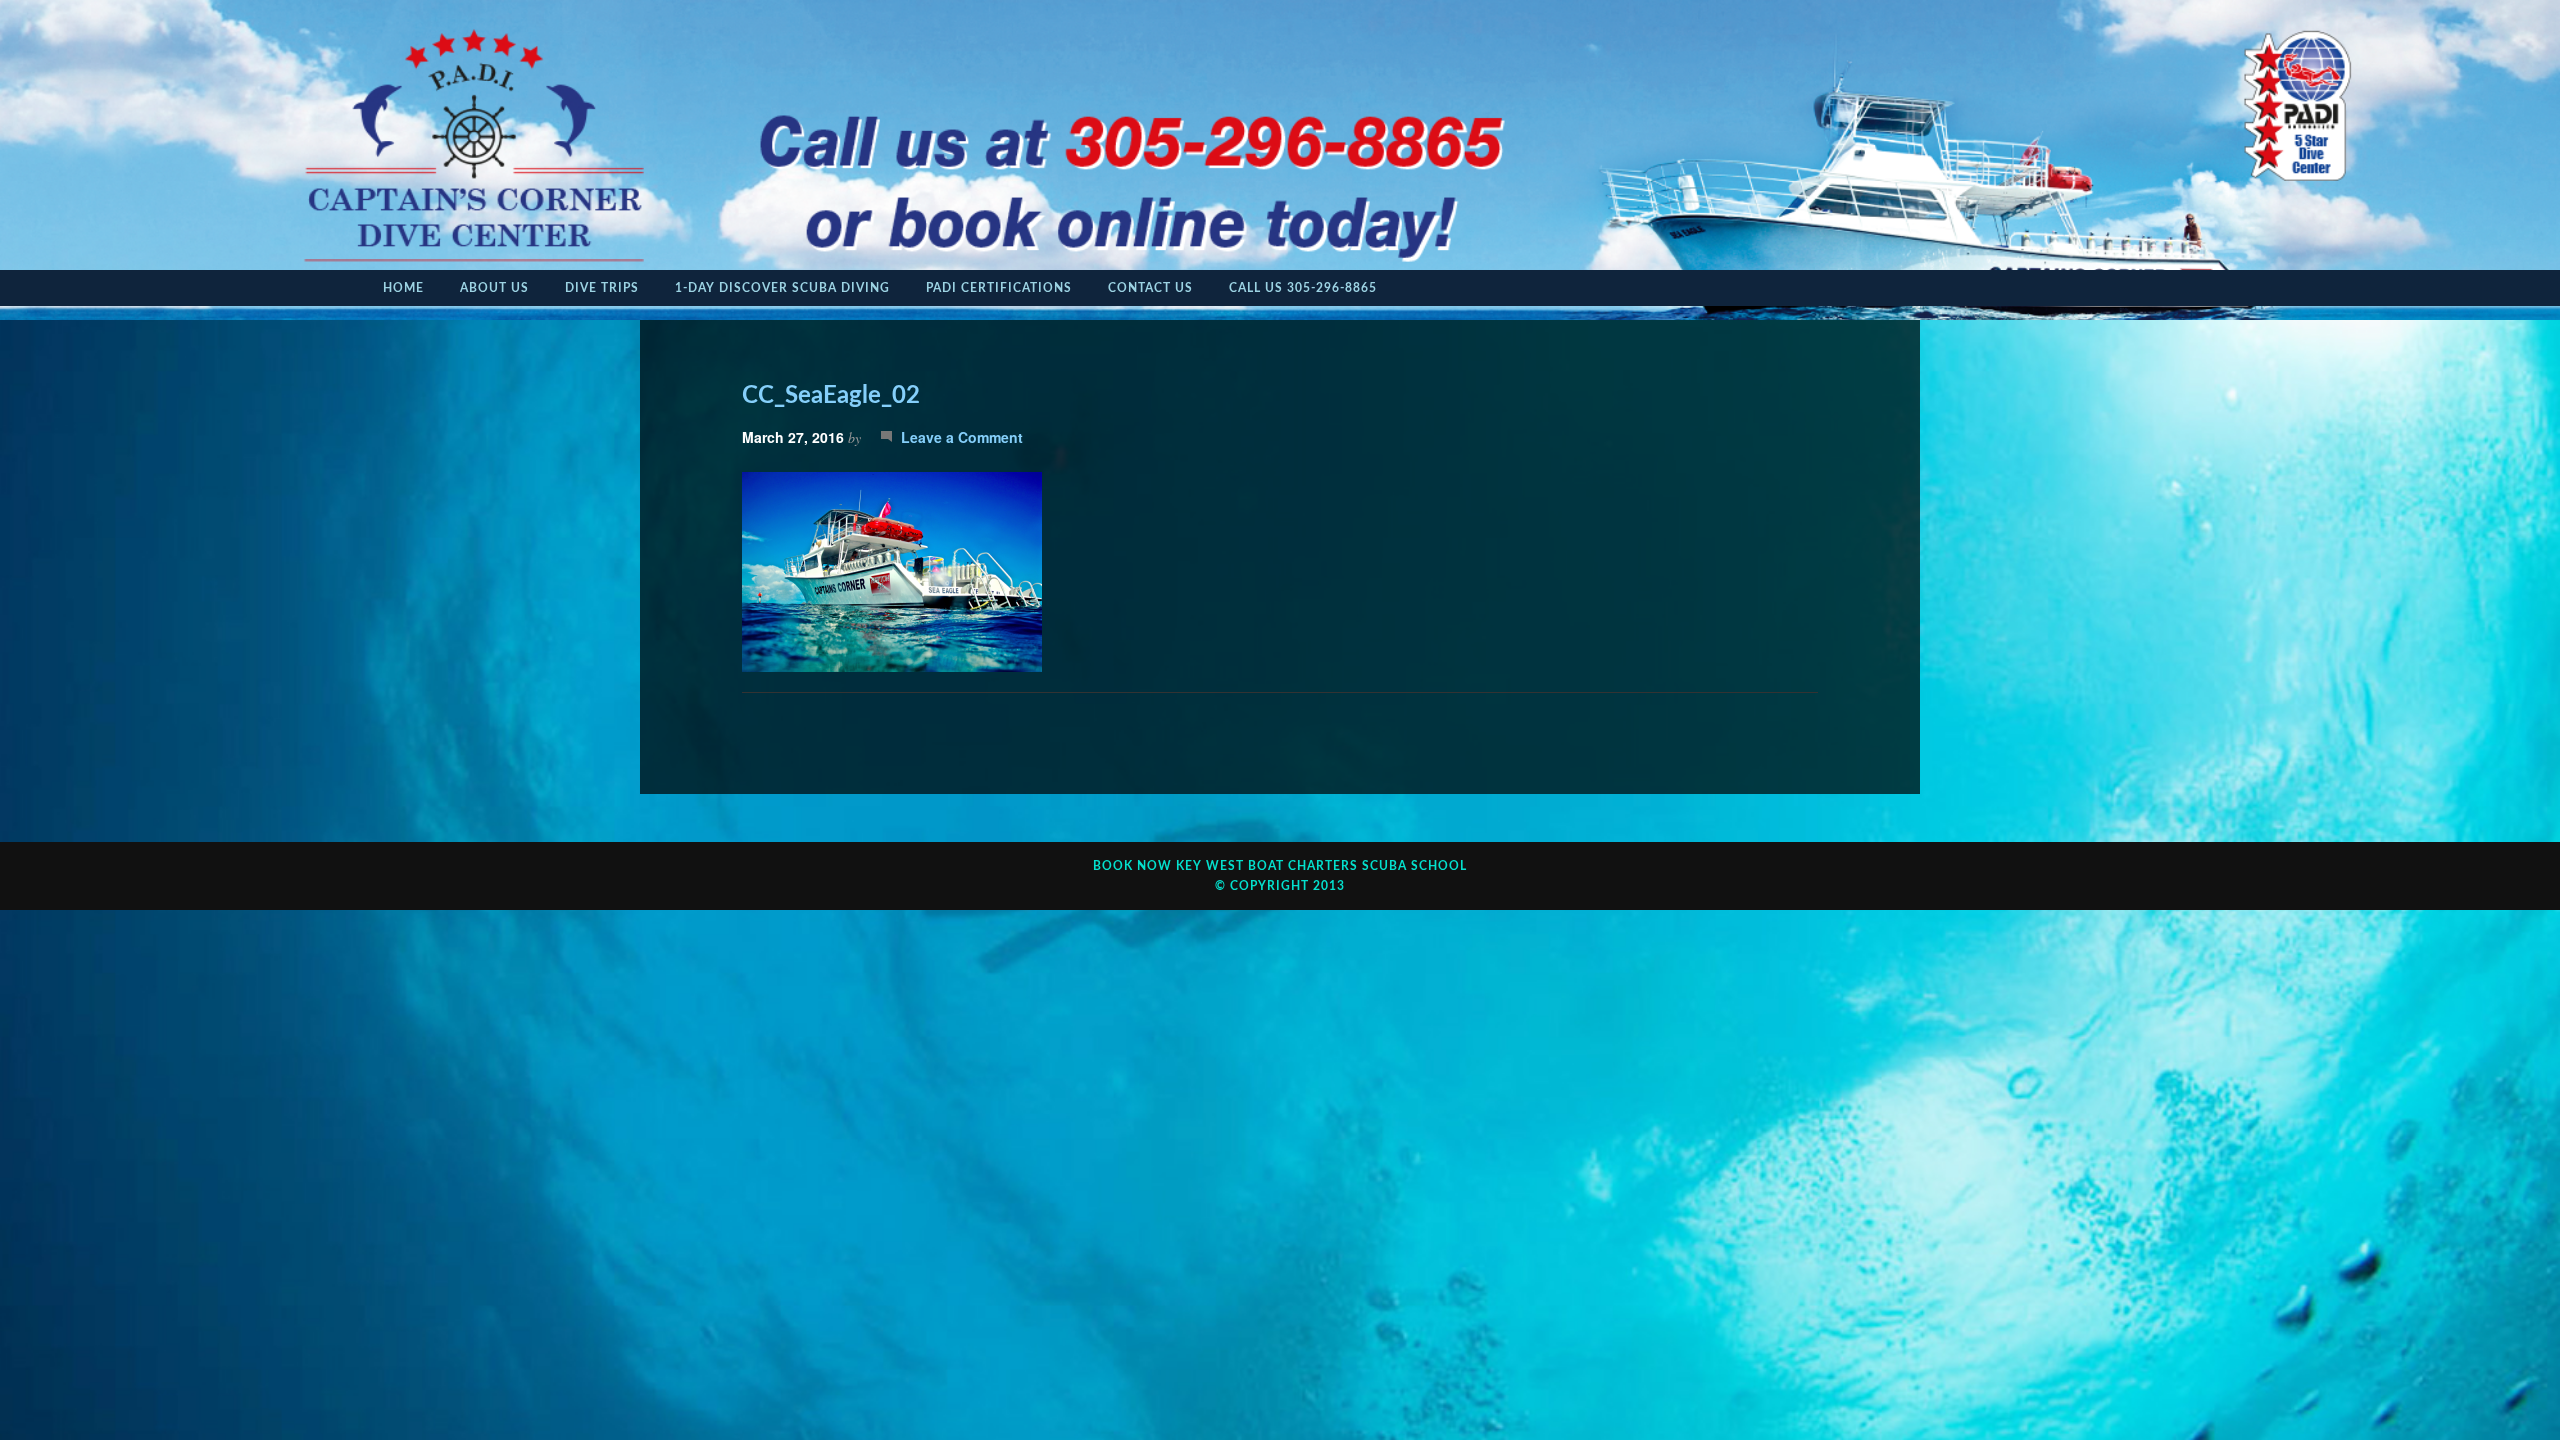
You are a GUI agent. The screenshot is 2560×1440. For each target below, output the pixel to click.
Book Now (1132, 866)
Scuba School (1414, 866)
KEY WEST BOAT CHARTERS (1267, 866)
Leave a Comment (962, 437)
